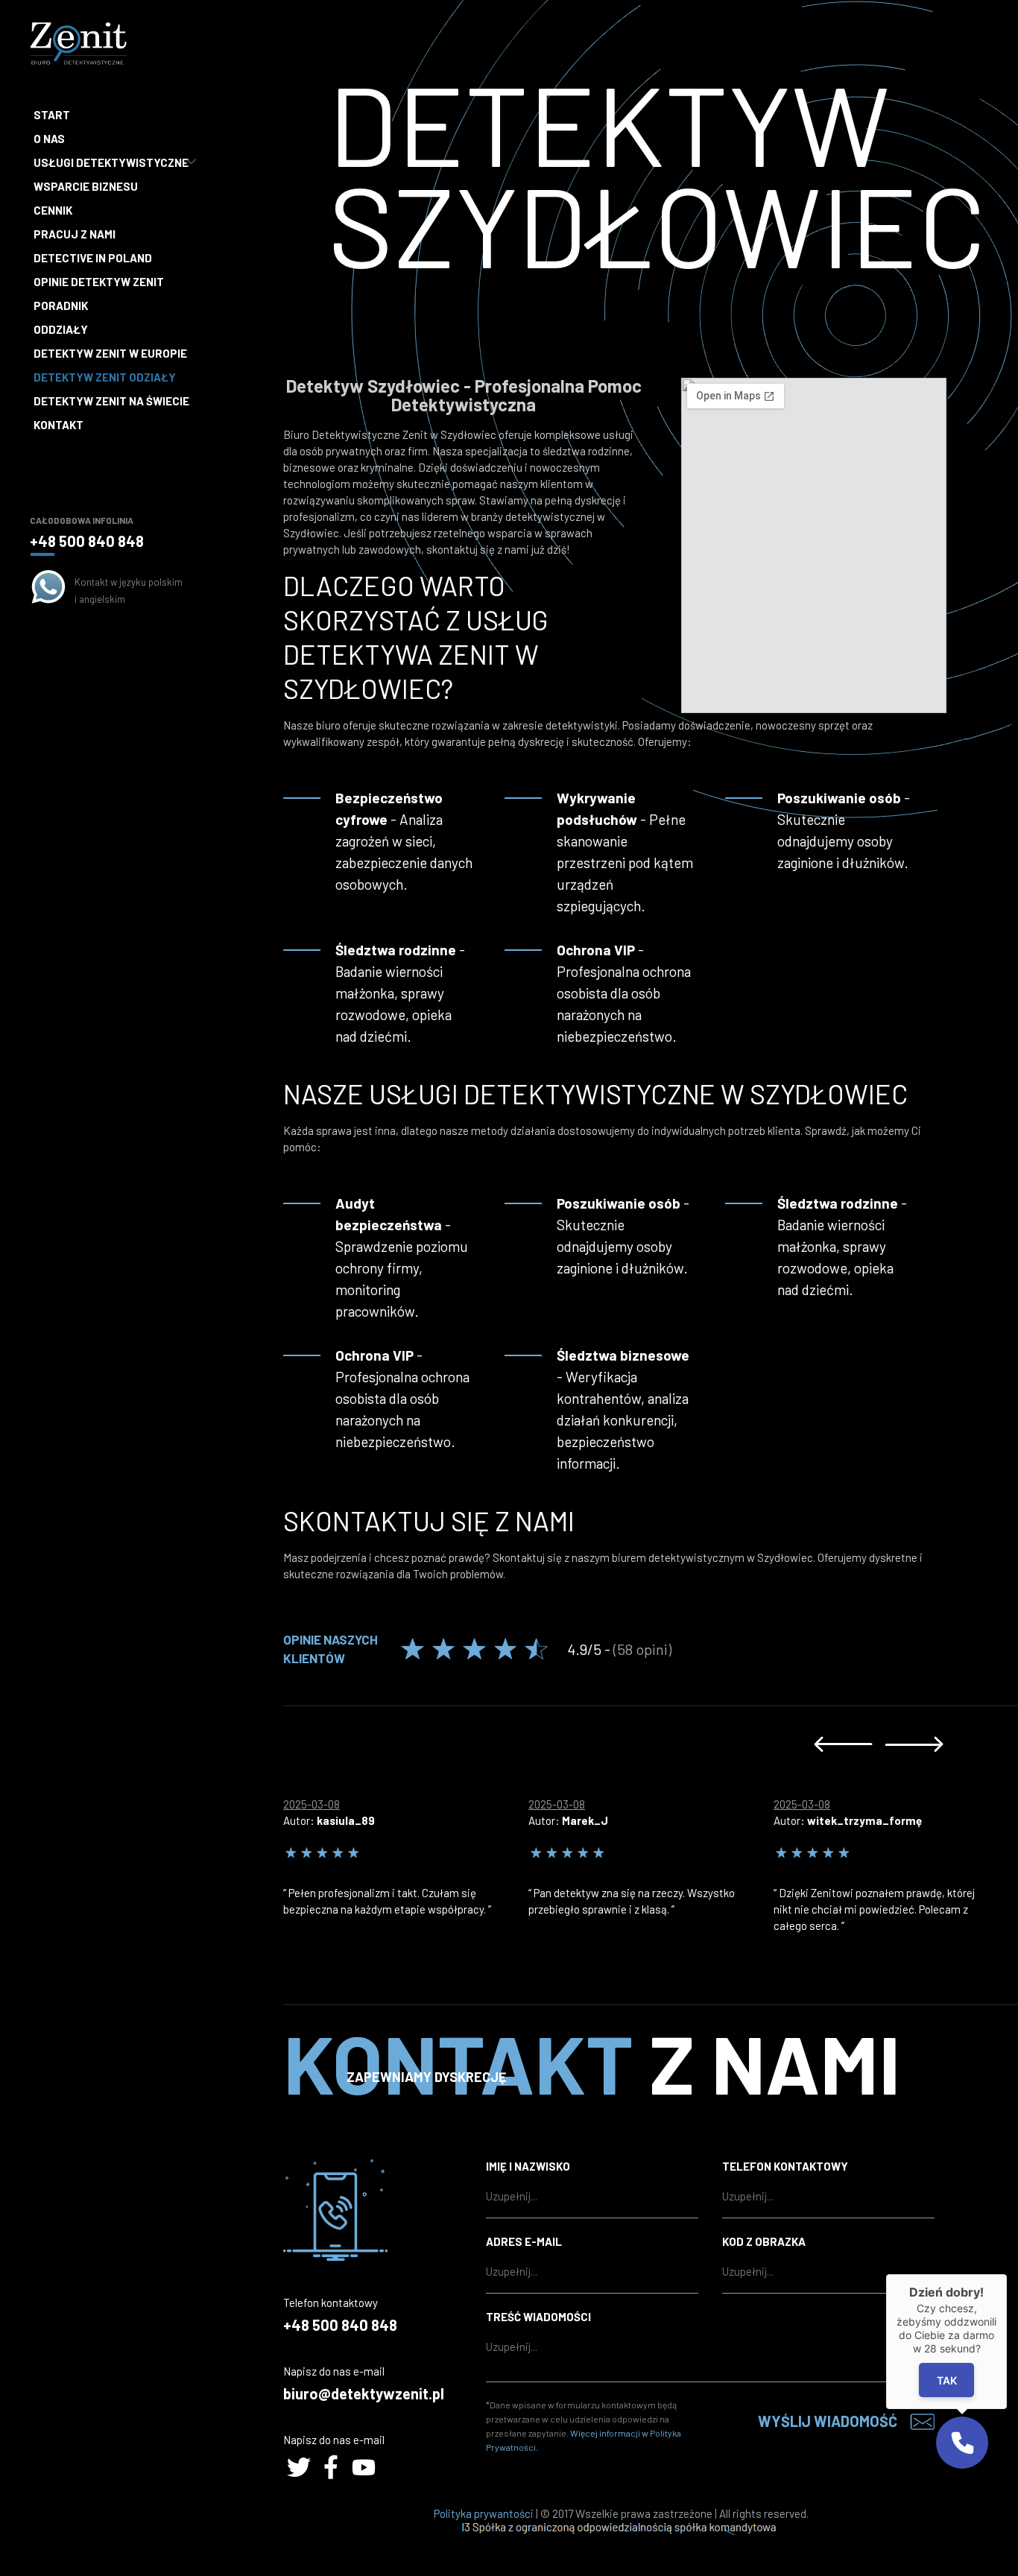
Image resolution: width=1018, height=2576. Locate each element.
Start (52, 115)
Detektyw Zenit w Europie (110, 353)
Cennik (53, 210)
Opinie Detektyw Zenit (99, 282)
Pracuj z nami (75, 234)
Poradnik (61, 306)
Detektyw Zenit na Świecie (111, 401)
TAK (947, 2380)
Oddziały (61, 329)
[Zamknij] (1007, 2274)
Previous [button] (843, 1744)
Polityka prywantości (484, 2513)
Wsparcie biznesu (86, 186)
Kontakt (59, 425)
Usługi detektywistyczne (111, 162)
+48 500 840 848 (87, 541)
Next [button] (914, 1744)
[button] (962, 2443)
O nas (49, 139)
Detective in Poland (93, 258)
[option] (406, 1853)
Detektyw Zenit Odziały (105, 377)
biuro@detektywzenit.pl (364, 2393)
